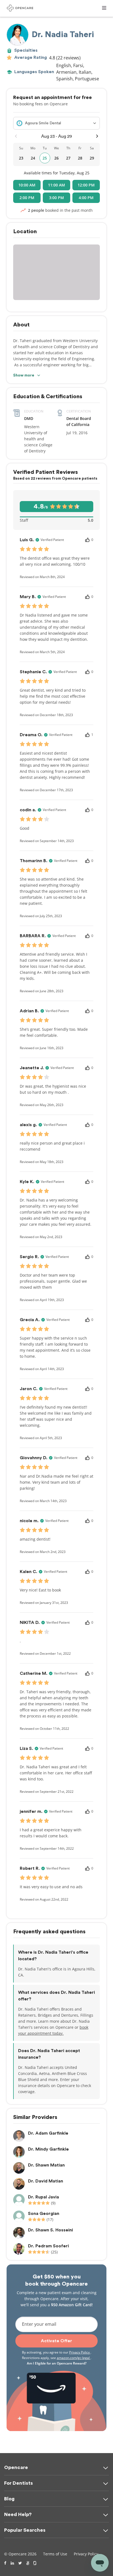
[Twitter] (20, 2563)
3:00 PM (56, 198)
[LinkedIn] (12, 2563)
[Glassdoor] (35, 2563)
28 (80, 158)
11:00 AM (56, 185)
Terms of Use (55, 2554)
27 (68, 158)
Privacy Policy (80, 2352)
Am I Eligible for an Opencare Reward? (57, 2363)
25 (45, 158)
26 (56, 158)
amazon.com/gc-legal (74, 2358)
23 (21, 158)
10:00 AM (27, 185)
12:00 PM (86, 185)
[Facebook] (5, 2563)
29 (92, 158)
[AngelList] (28, 2563)
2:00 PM (27, 198)
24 (33, 158)
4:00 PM (86, 198)
